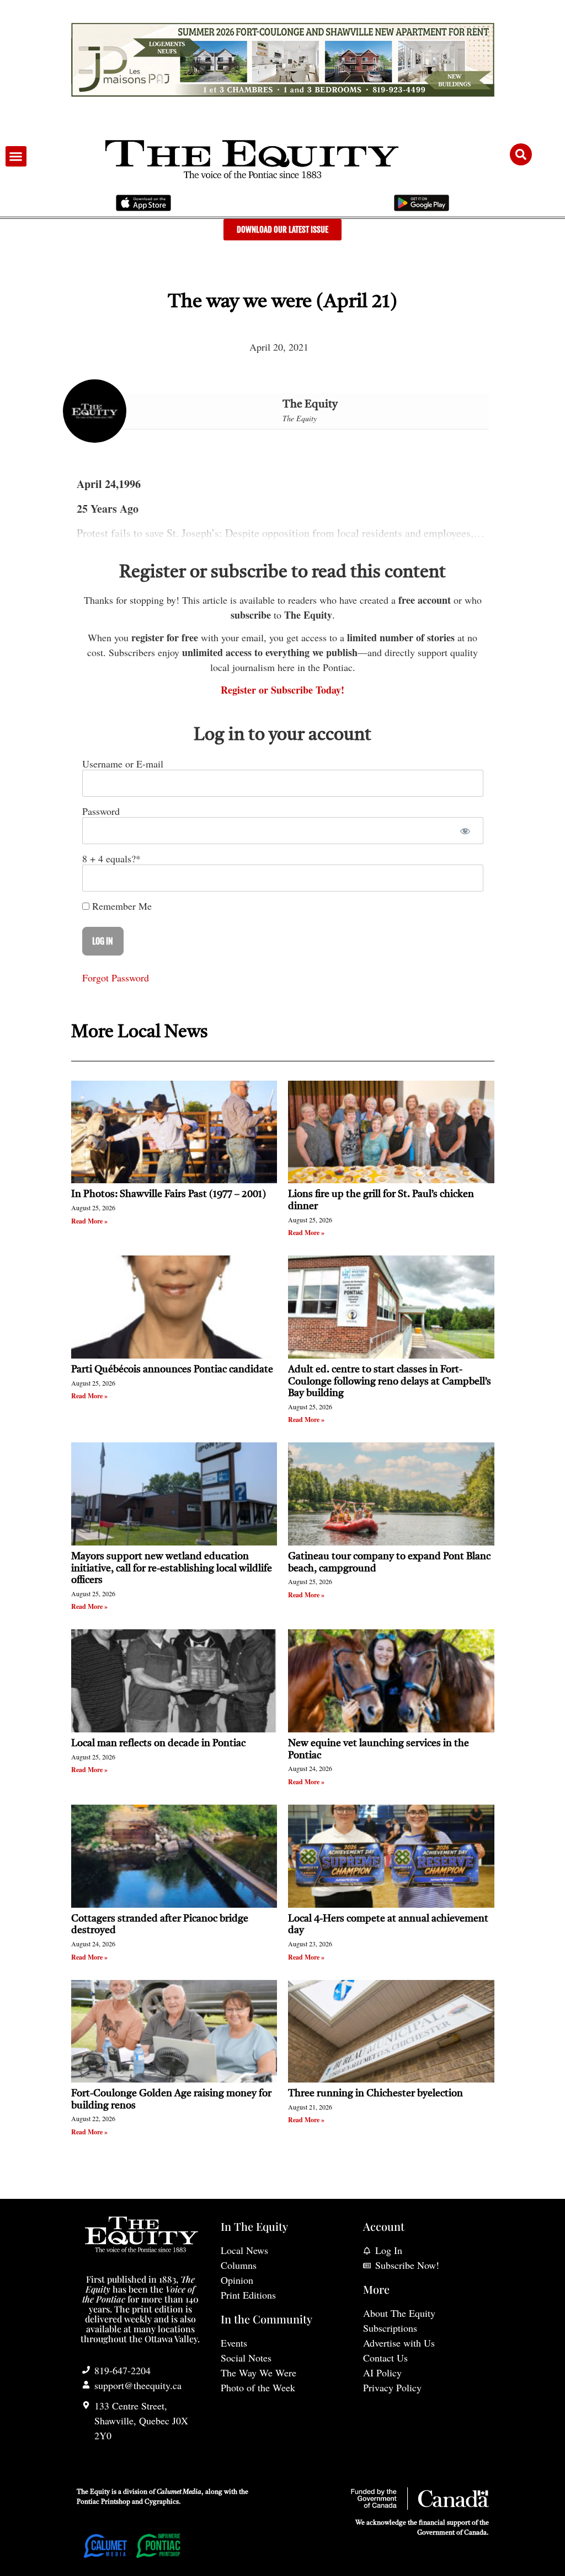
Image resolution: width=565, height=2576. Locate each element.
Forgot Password (116, 978)
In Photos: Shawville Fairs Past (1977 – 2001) (169, 1194)
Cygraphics (162, 2502)
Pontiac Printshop (103, 2502)
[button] (16, 157)
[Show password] (465, 831)
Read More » (89, 1221)
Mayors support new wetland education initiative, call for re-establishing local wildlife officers (172, 1568)
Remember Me (121, 906)
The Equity (310, 405)
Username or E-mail (123, 764)
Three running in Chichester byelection (375, 2094)
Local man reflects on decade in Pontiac (158, 1743)
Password (101, 811)
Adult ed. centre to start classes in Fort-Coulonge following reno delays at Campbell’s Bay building (390, 1381)
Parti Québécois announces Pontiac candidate (172, 1370)
